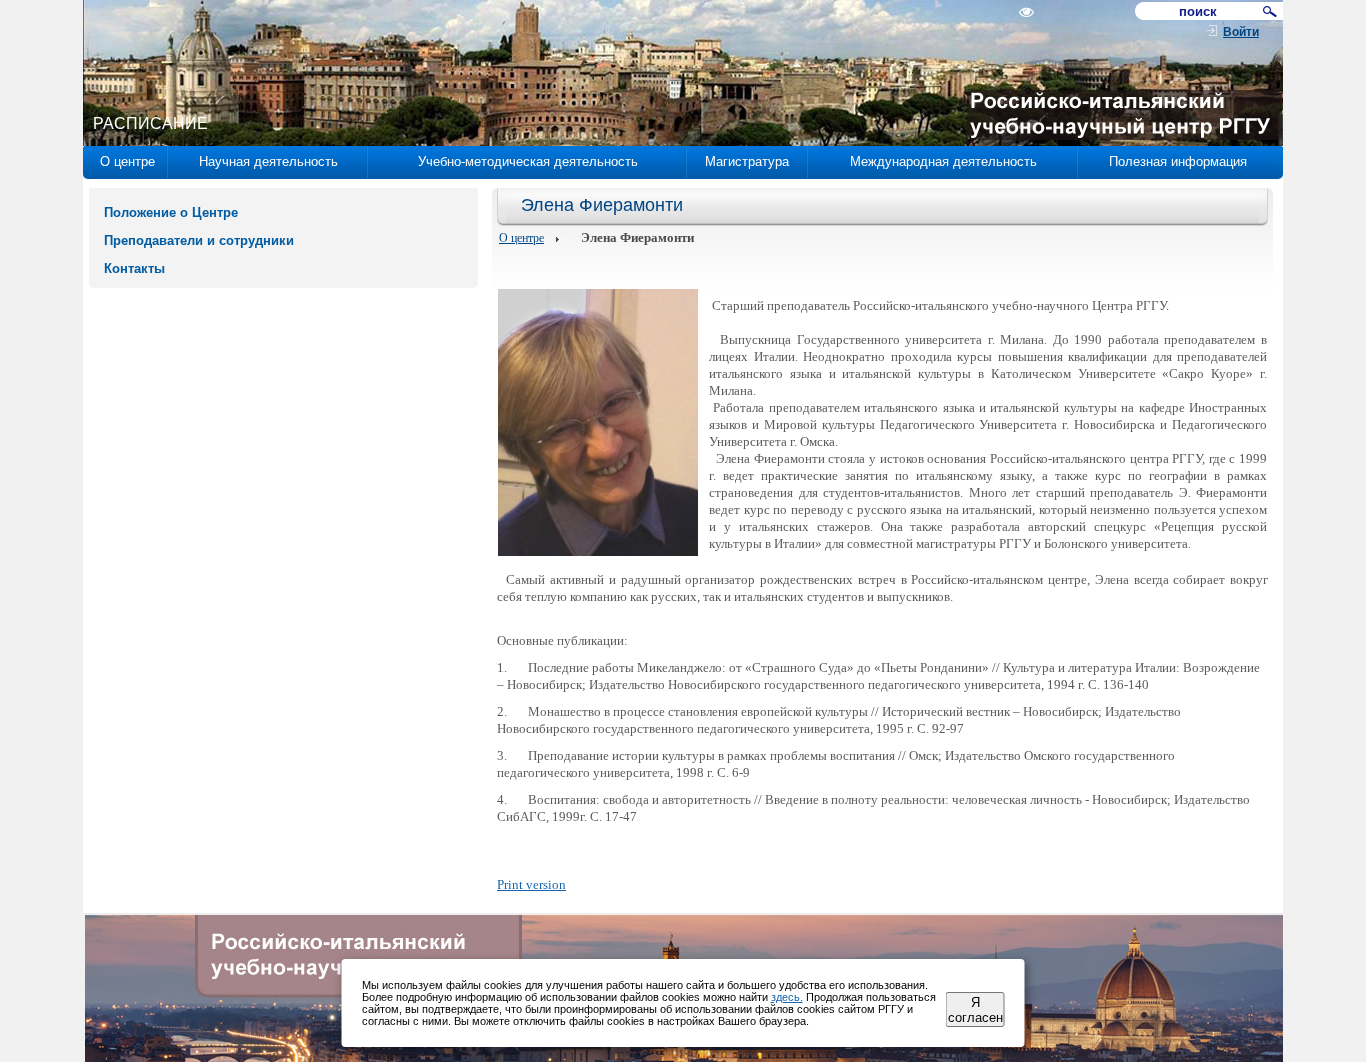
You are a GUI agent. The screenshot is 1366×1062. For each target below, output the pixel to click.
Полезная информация (1178, 161)
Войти (1241, 32)
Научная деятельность (268, 161)
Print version (531, 884)
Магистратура (747, 161)
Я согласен (975, 1010)
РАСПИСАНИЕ (150, 123)
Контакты (134, 268)
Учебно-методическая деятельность (528, 161)
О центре (127, 161)
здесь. (787, 997)
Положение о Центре (171, 212)
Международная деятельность (943, 161)
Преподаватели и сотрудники (199, 240)
